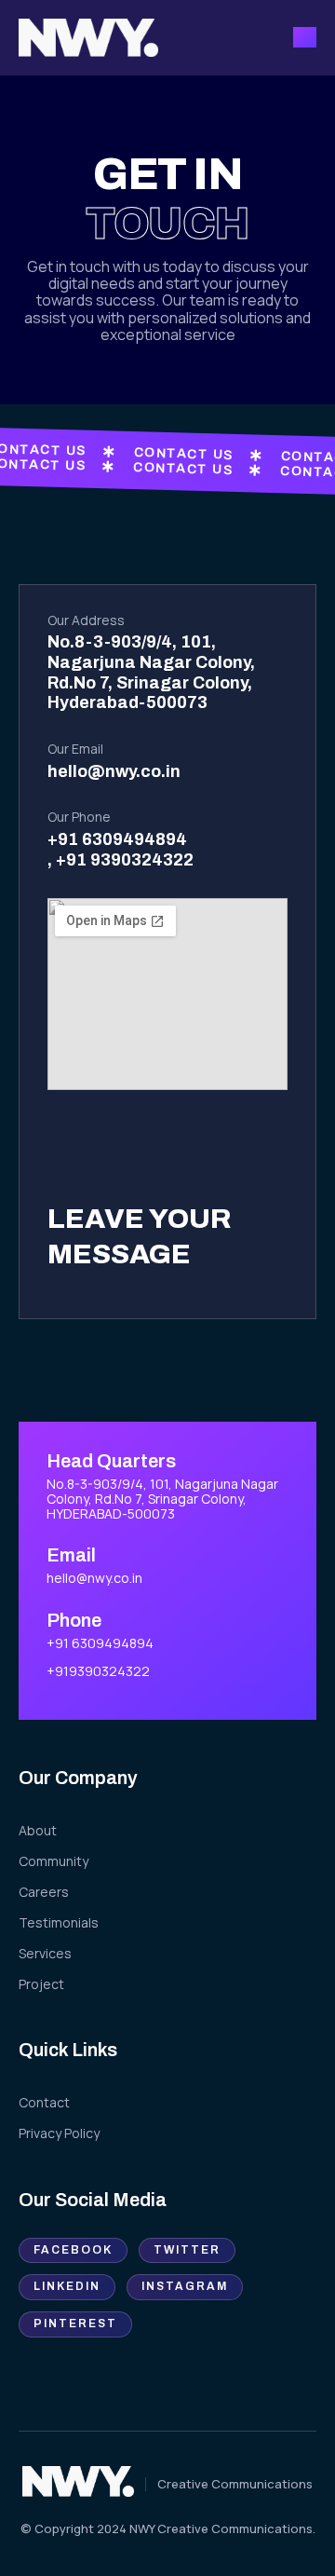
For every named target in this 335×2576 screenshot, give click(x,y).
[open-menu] (305, 37)
